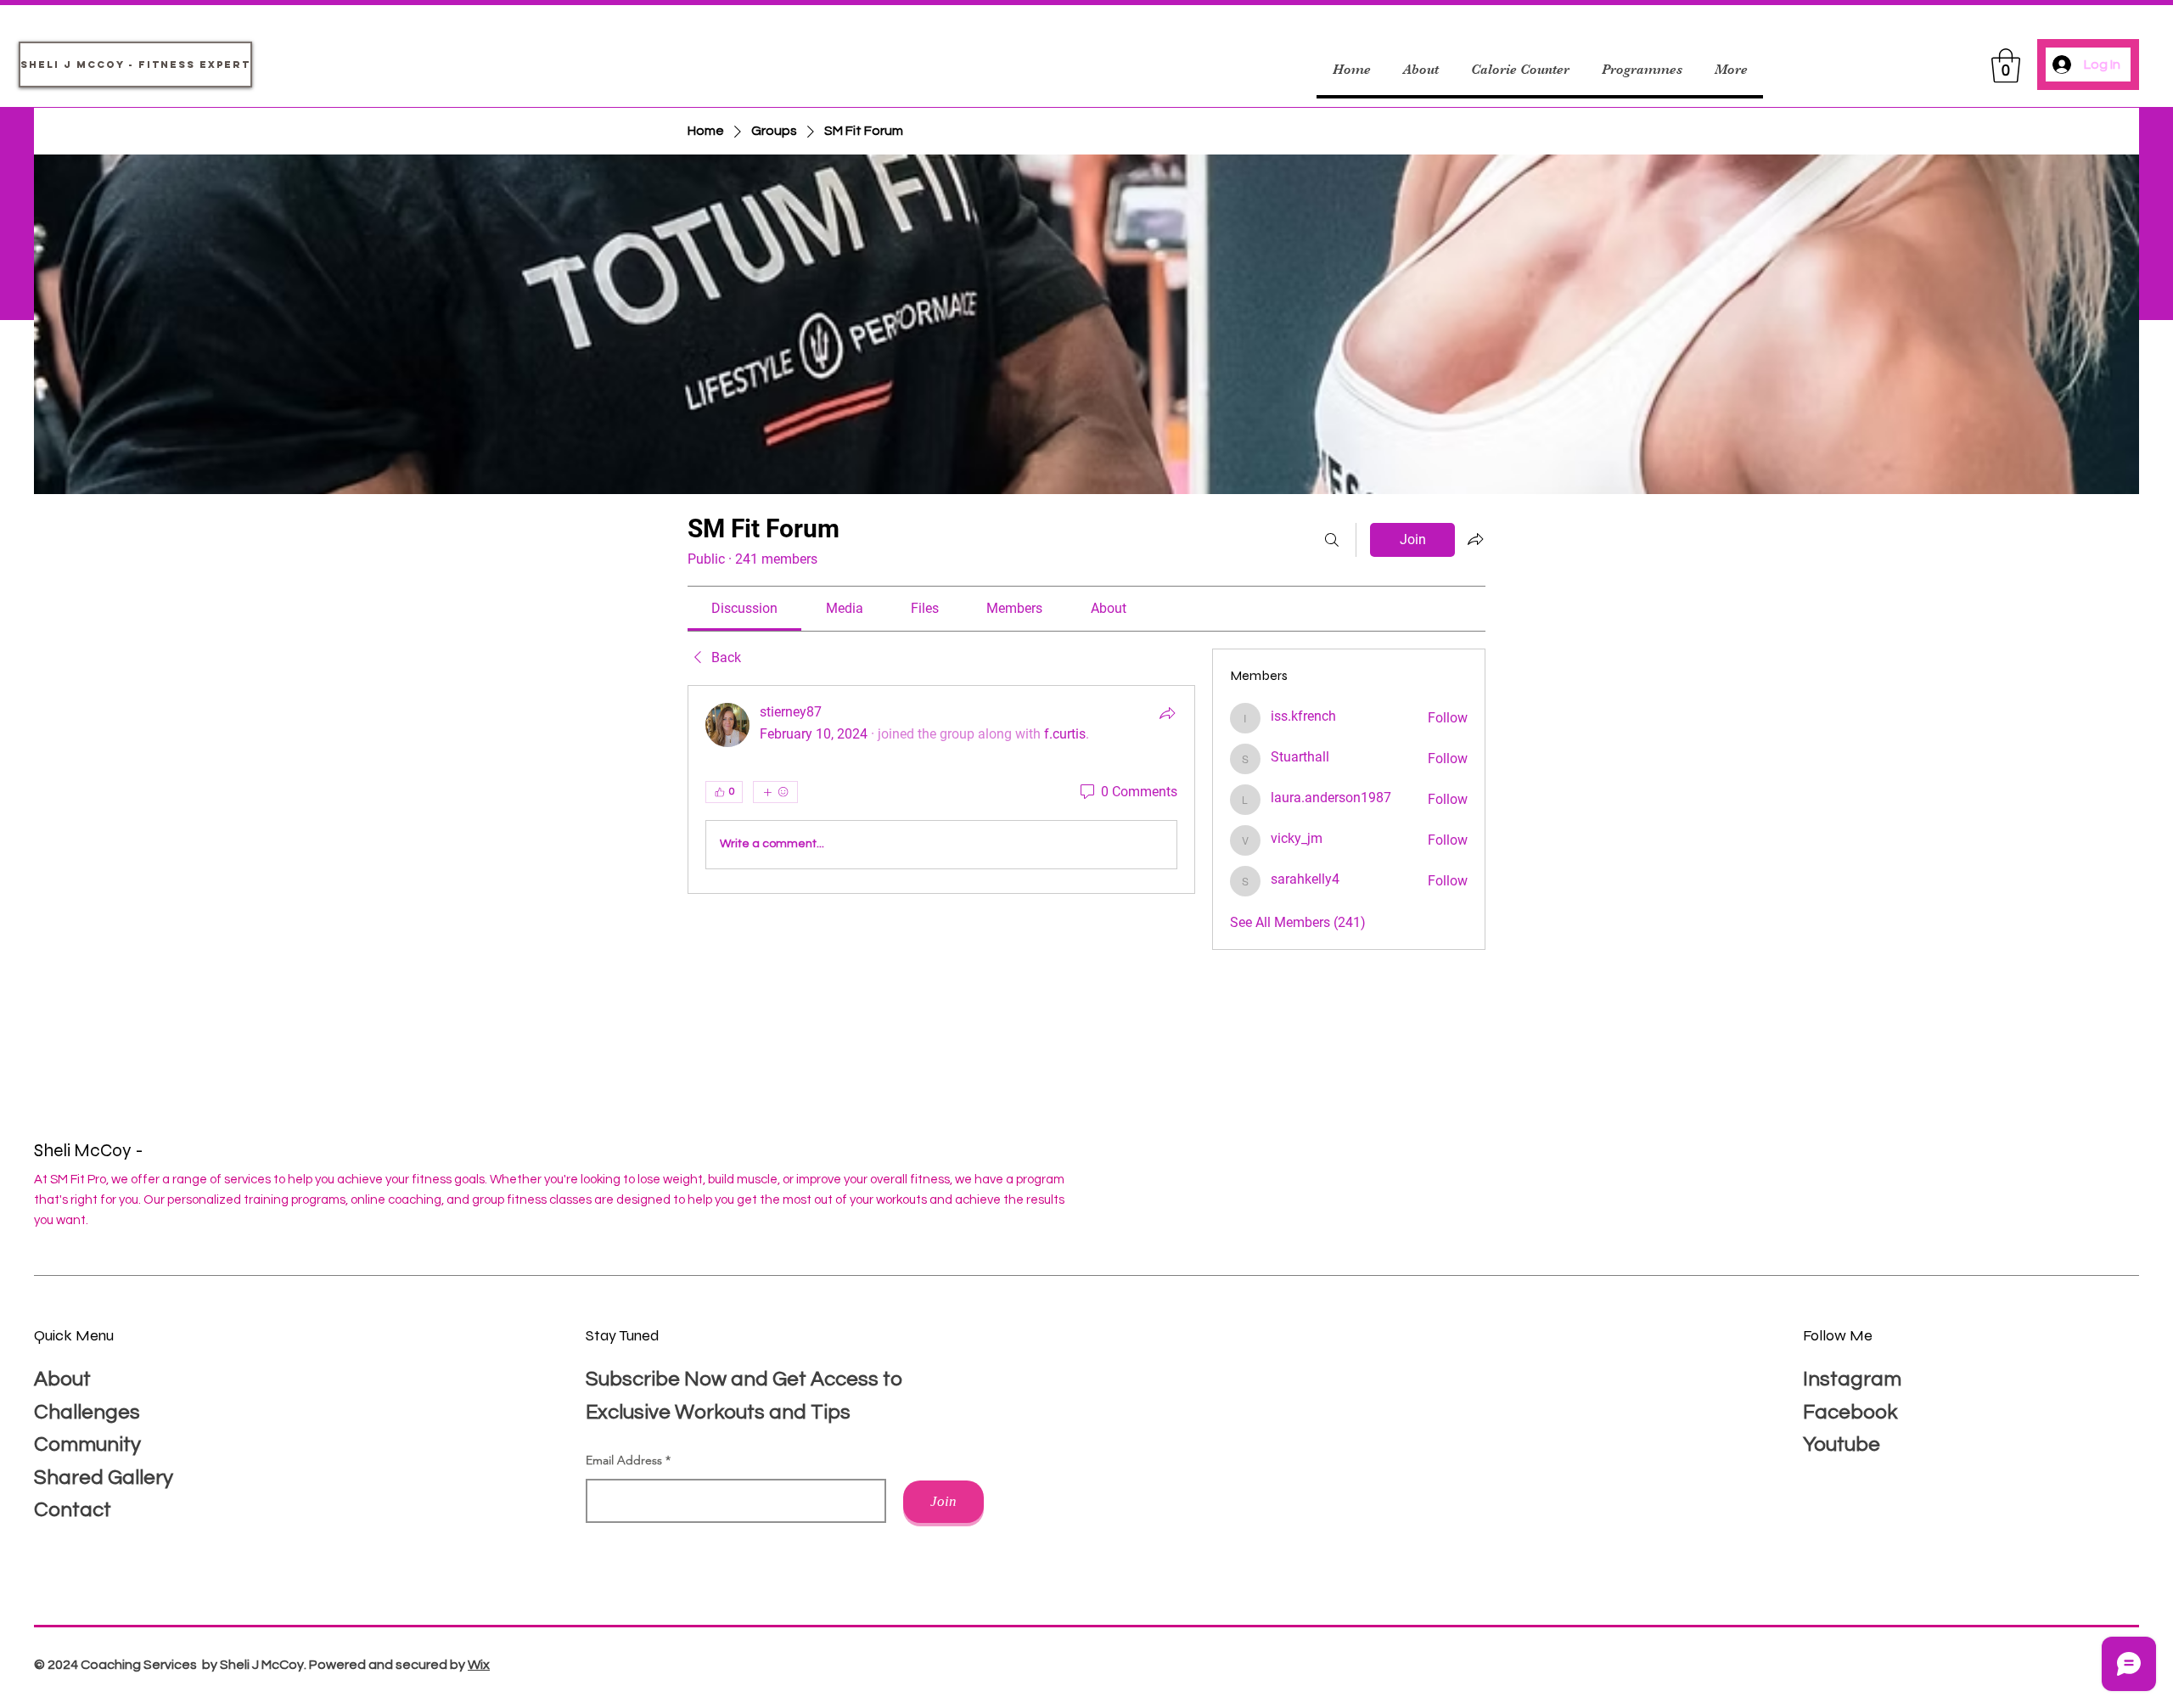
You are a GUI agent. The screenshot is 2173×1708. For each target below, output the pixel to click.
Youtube (1842, 1444)
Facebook (1850, 1412)
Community (87, 1444)
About (62, 1379)
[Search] (1332, 540)
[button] (2006, 65)
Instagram (1852, 1379)
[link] (744, 608)
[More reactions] (775, 792)
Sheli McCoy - (90, 1151)
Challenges (87, 1412)
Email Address (624, 1460)
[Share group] (1475, 539)
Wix (479, 1665)
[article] (941, 789)
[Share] (1167, 713)
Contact (73, 1510)
